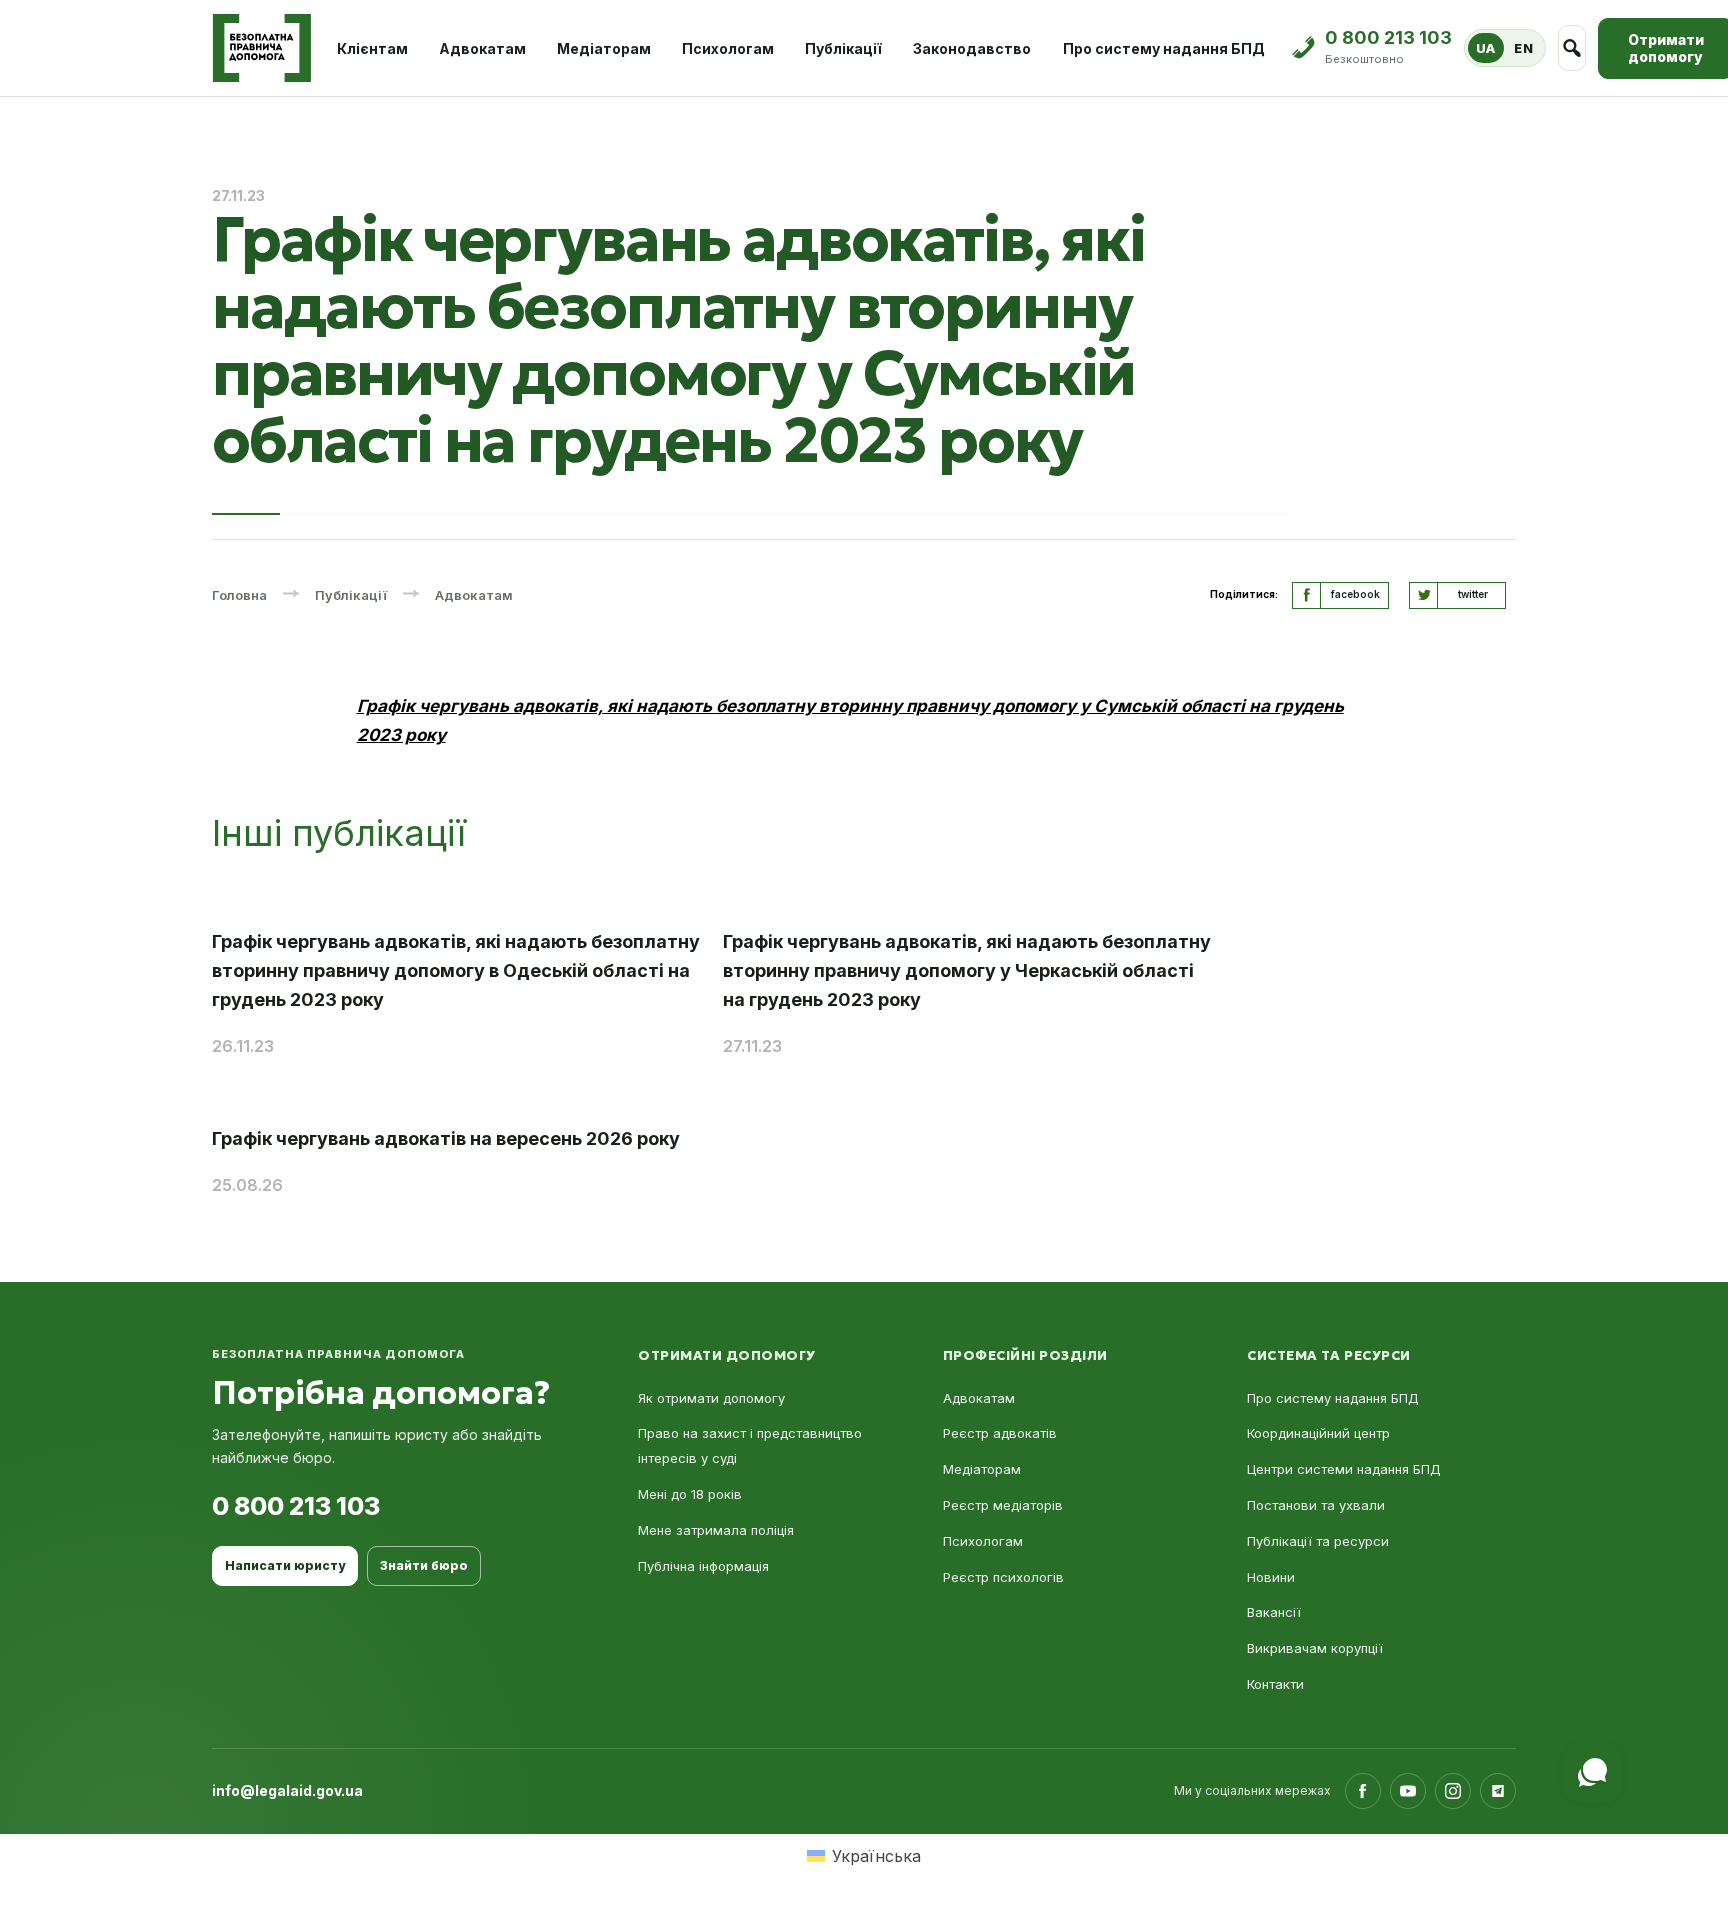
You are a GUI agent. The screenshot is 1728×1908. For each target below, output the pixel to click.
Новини (1271, 1577)
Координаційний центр (1318, 1433)
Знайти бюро (424, 1565)
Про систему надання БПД (1164, 48)
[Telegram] (1498, 1791)
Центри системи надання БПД (1344, 1469)
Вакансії (1274, 1612)
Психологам (728, 48)
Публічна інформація (703, 1566)
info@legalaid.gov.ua (287, 1790)
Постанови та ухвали (1316, 1505)
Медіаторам (604, 48)
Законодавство (972, 48)
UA (1486, 48)
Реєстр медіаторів (1003, 1505)
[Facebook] (1363, 1791)
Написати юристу (285, 1565)
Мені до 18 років (690, 1494)
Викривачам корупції (1315, 1648)
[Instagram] (1453, 1791)
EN (1523, 48)
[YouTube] (1408, 1791)
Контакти (1275, 1684)
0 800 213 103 (296, 1506)
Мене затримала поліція (716, 1530)
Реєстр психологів (1003, 1577)
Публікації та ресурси (1318, 1541)
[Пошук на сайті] (1572, 48)
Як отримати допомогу (711, 1398)
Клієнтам (372, 48)
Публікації (843, 48)
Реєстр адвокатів (1000, 1433)
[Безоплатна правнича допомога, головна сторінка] (261, 48)
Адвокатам (482, 48)
